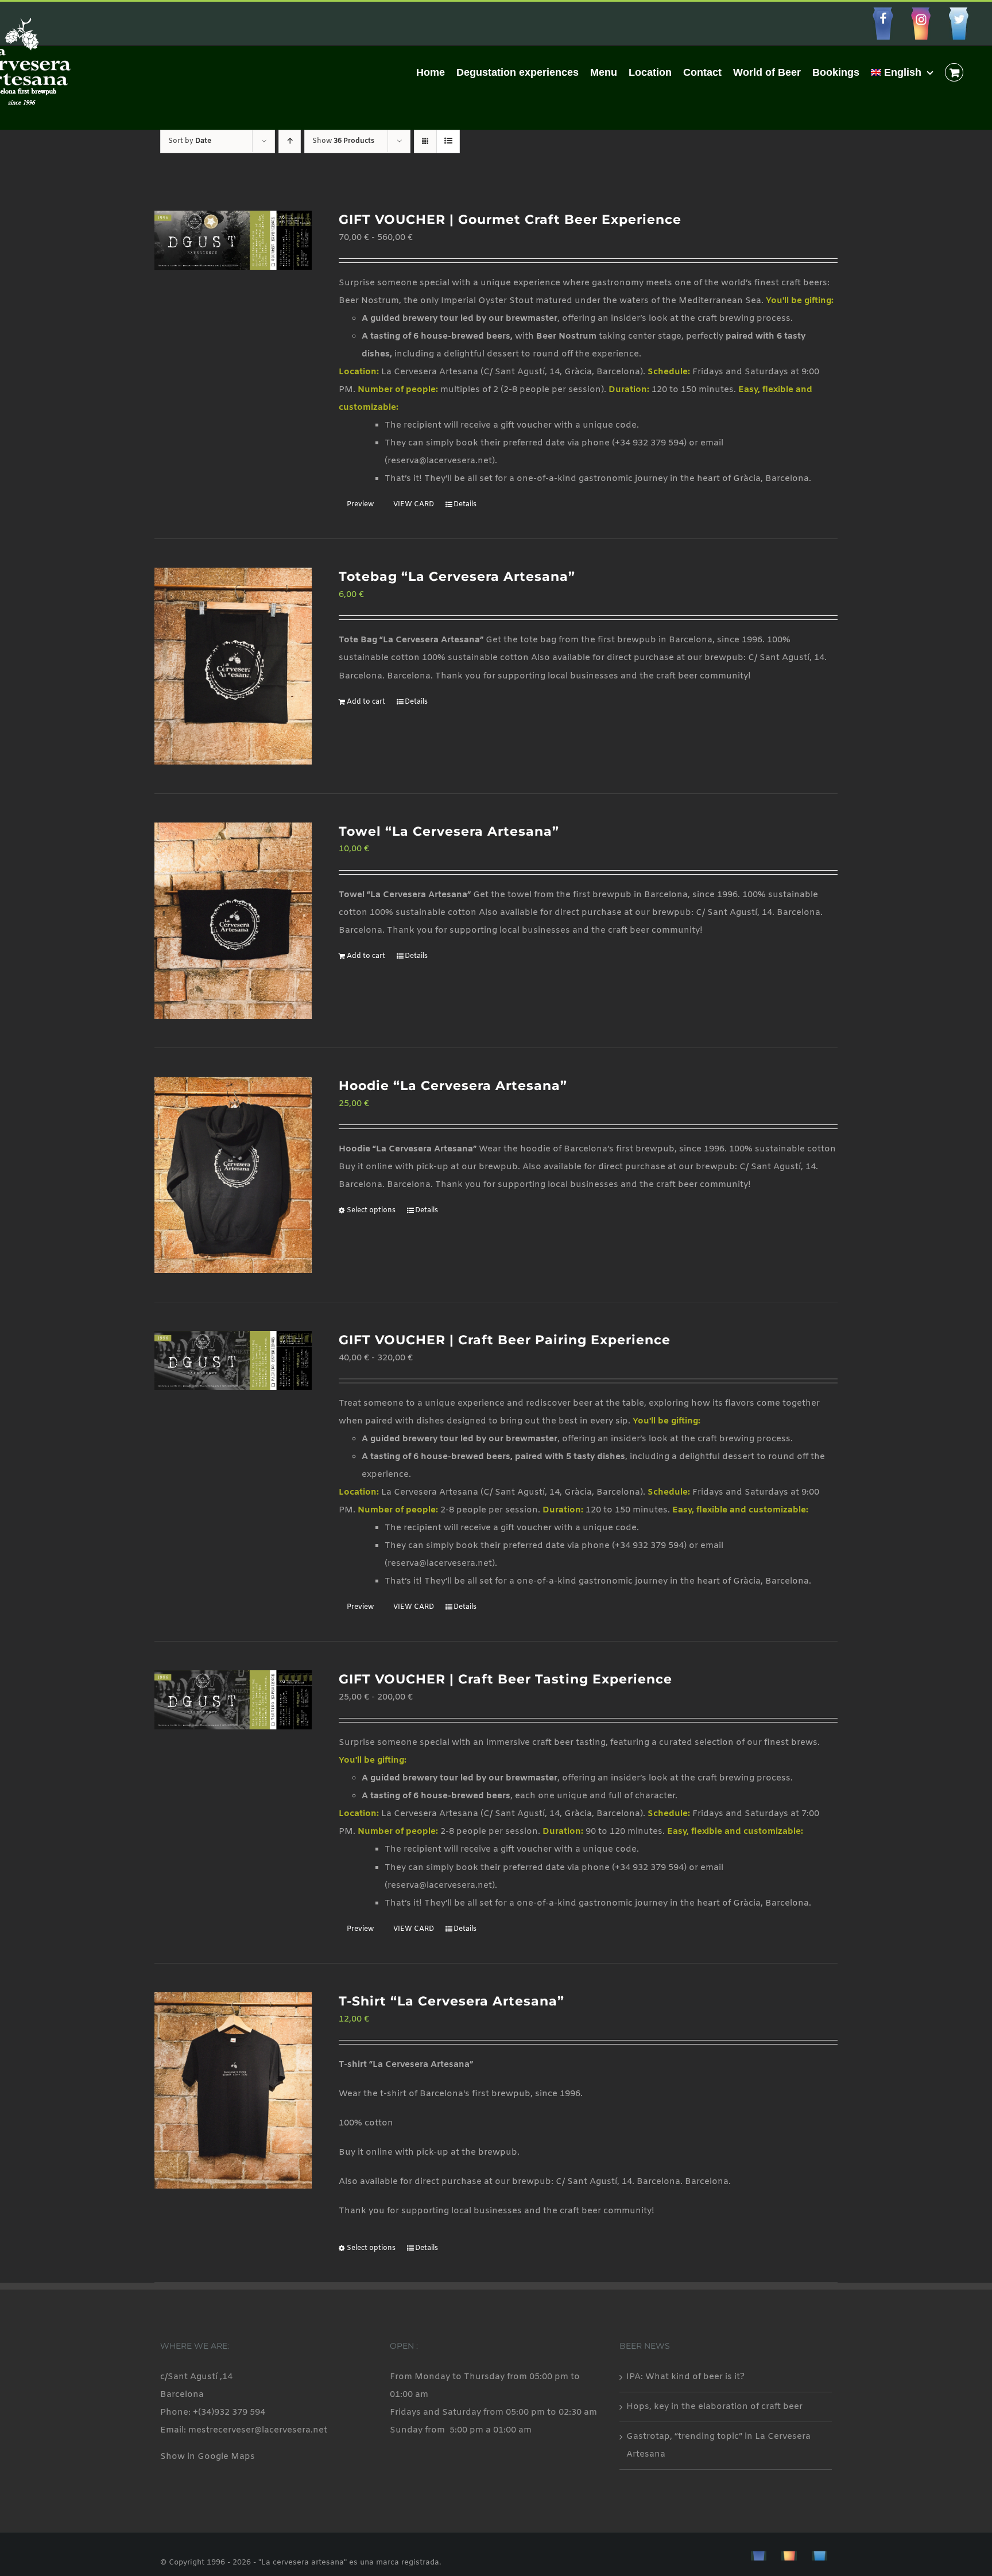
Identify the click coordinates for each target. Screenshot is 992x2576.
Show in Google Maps (208, 2457)
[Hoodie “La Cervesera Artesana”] (233, 1175)
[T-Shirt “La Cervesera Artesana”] (233, 2090)
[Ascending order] (290, 141)
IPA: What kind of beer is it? (685, 2377)
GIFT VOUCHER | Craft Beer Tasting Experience (505, 1679)
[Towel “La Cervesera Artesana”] (233, 921)
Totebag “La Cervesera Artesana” (457, 577)
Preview (360, 505)
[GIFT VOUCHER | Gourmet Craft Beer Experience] (233, 240)
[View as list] (448, 141)
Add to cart (366, 702)
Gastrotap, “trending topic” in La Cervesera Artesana (718, 2445)
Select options (371, 1211)
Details (465, 505)
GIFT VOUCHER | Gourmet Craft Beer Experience (510, 220)
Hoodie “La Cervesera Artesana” (453, 1086)
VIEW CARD (414, 505)
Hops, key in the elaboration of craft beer (714, 2407)
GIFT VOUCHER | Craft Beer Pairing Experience (505, 1340)
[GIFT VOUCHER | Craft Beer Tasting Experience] (233, 1700)
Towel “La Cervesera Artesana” (449, 831)
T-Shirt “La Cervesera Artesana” (452, 2001)
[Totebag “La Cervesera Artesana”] (233, 666)
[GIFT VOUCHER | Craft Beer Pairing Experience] (233, 1361)
